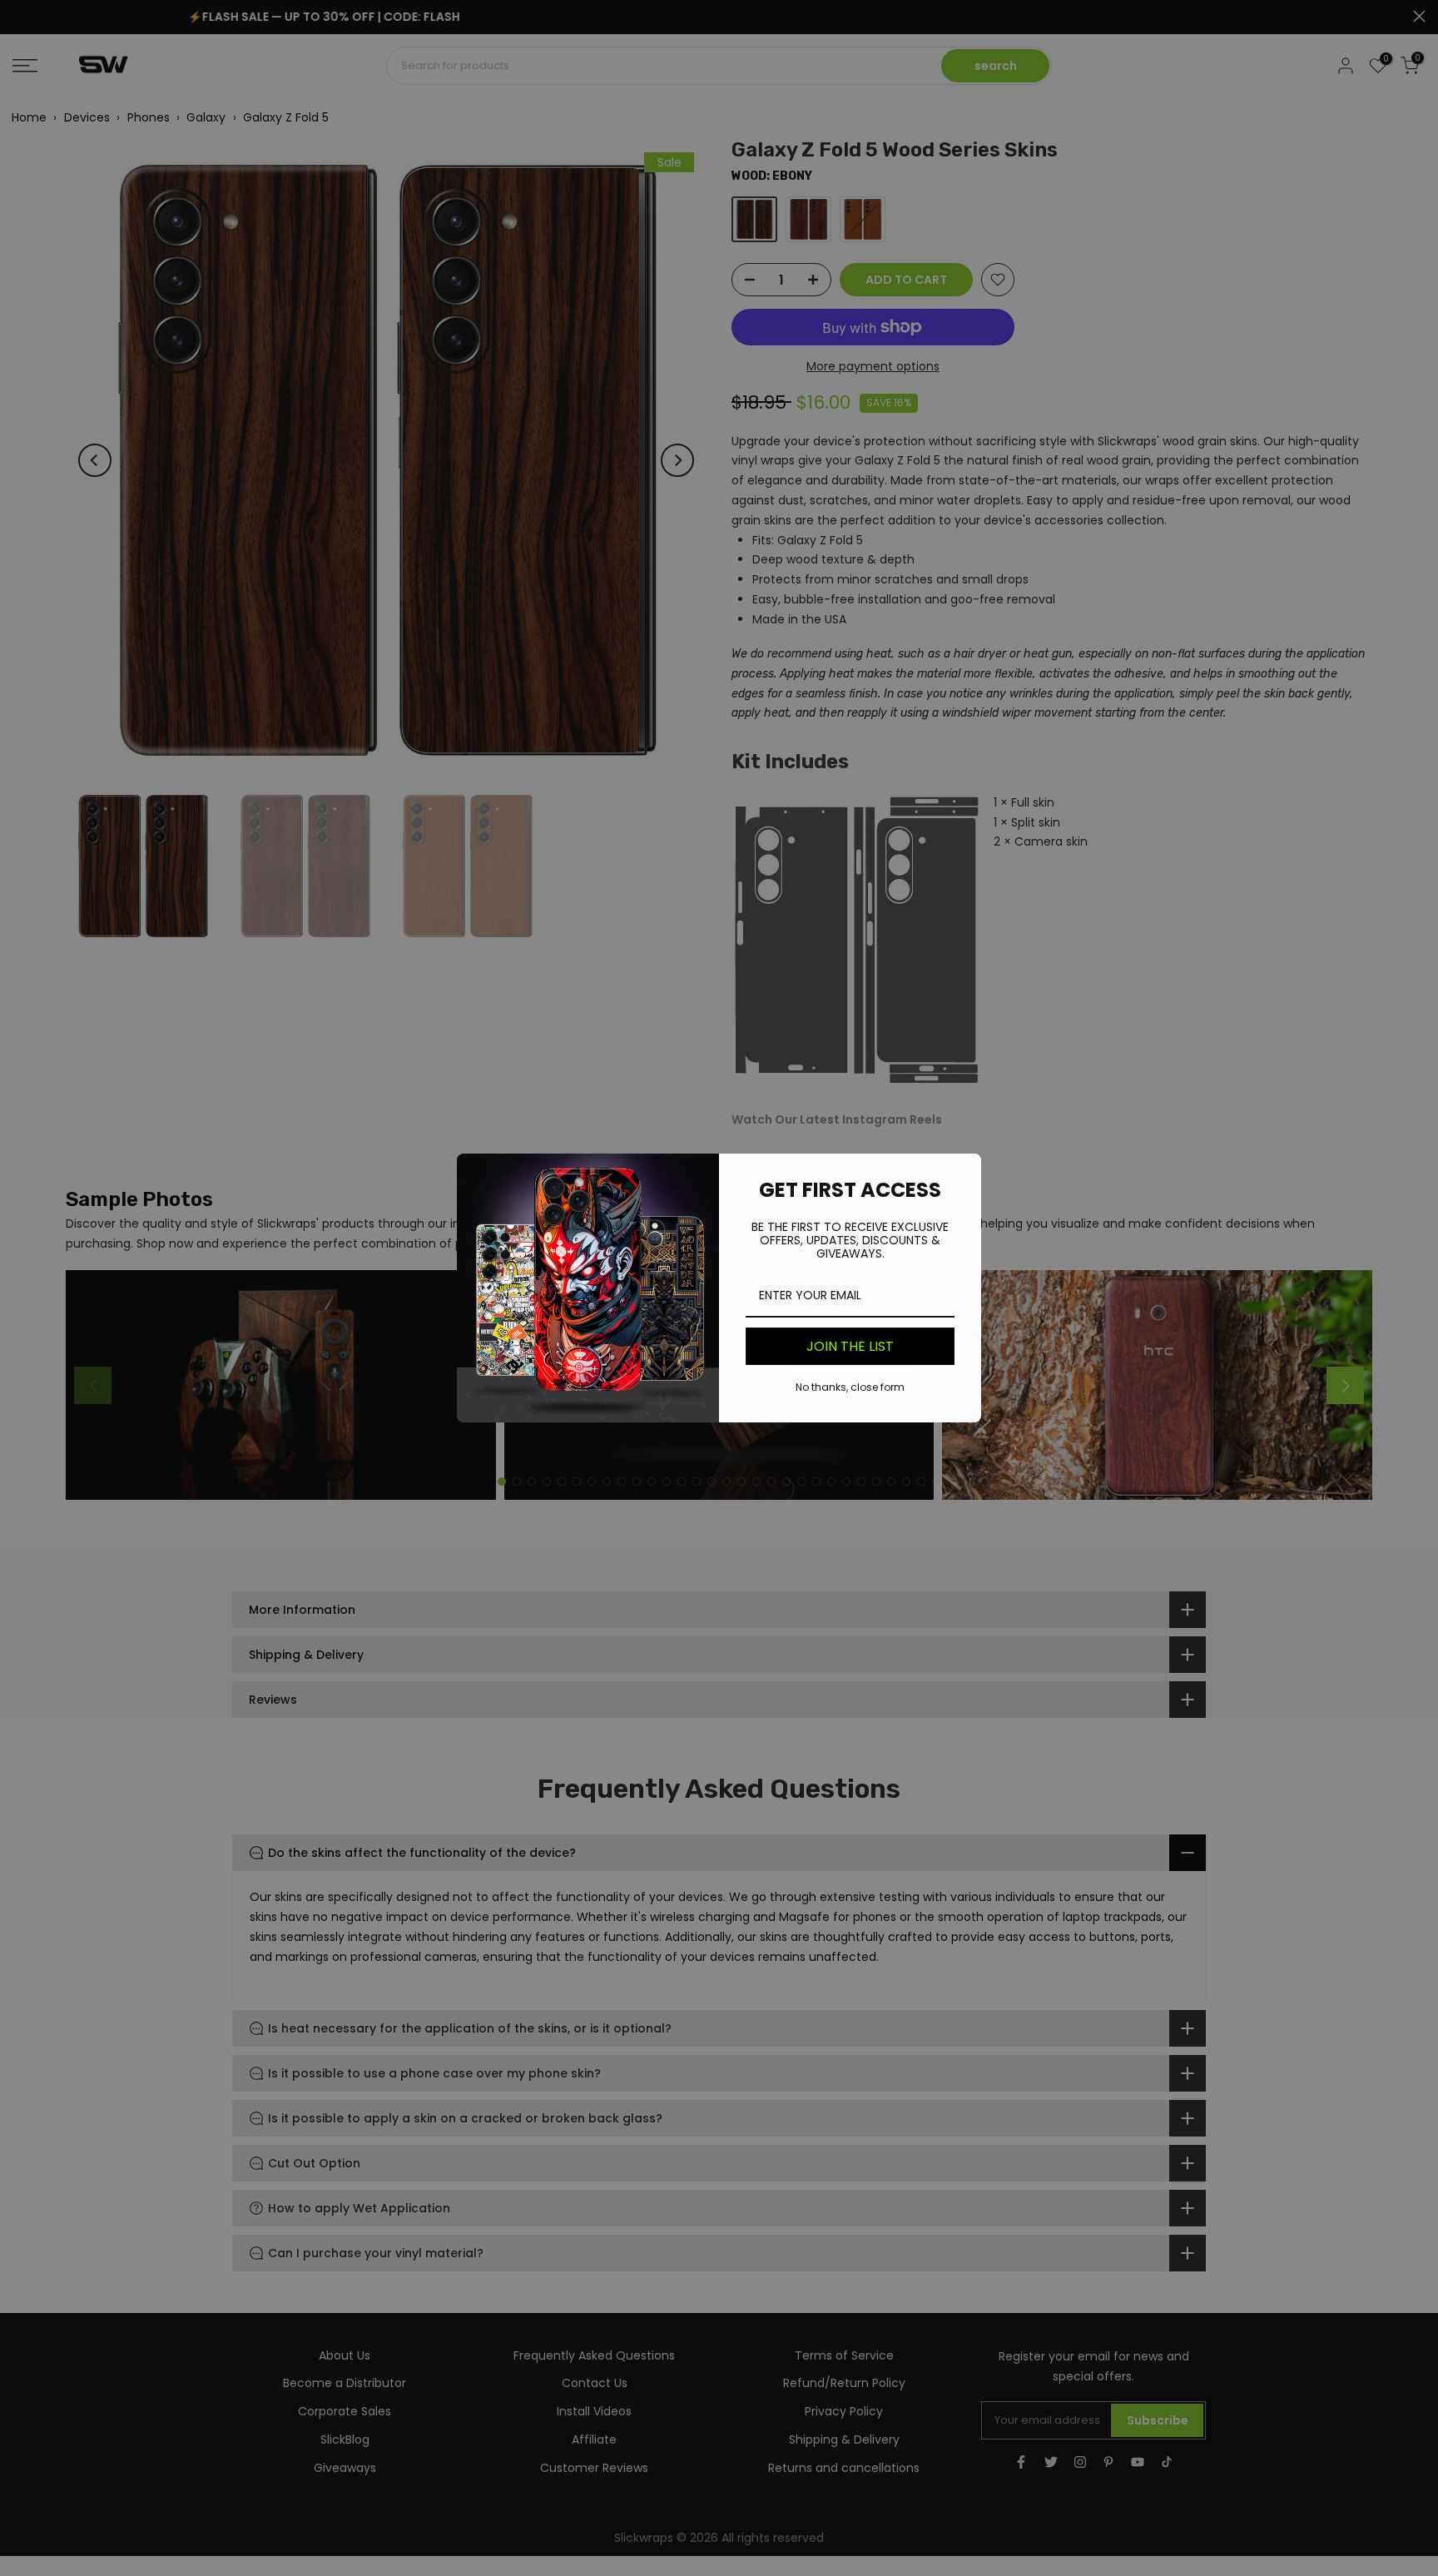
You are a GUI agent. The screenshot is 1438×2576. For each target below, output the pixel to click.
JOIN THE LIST (850, 1346)
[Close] (961, 1174)
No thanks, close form (850, 1387)
